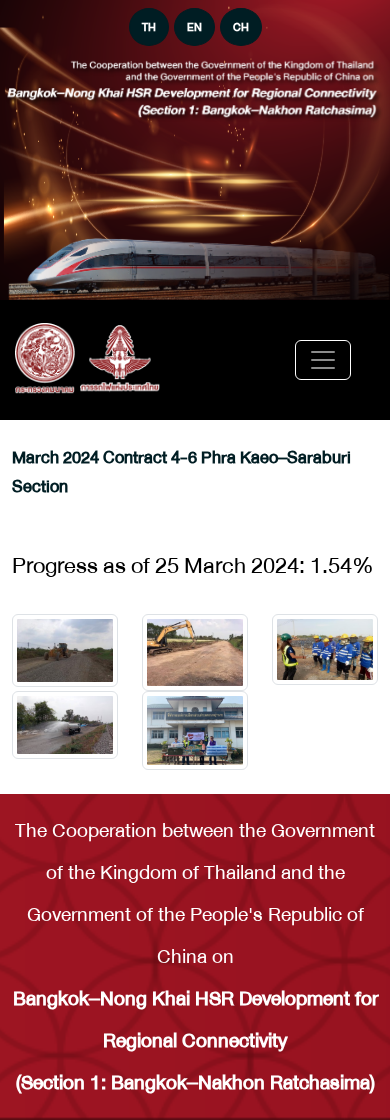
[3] (65, 725)
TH (149, 27)
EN (194, 27)
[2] (325, 649)
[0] (65, 650)
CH (241, 27)
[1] (195, 653)
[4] (195, 730)
